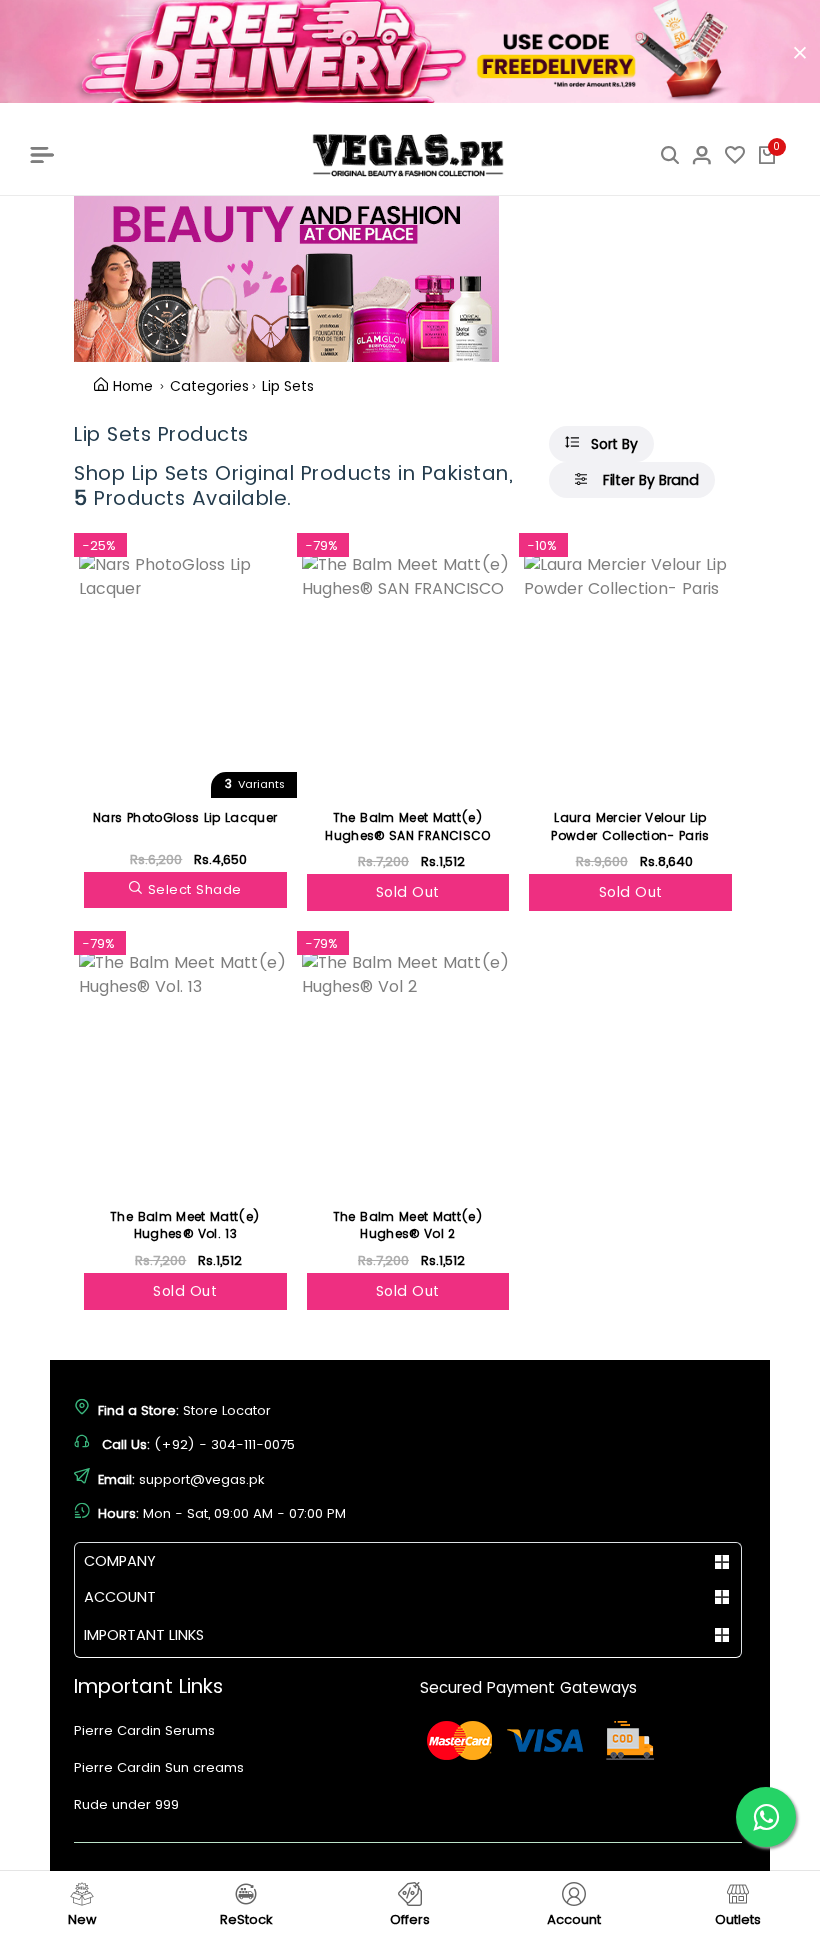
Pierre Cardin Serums (144, 1730)
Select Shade (195, 889)
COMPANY (120, 1561)
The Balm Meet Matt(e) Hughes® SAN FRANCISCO (407, 826)
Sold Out (408, 892)
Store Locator (227, 1410)
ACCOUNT (120, 1597)
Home (133, 386)
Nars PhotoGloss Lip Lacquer (185, 817)
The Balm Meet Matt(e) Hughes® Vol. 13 (185, 1225)
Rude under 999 (126, 1804)
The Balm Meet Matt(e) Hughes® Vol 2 (408, 1225)
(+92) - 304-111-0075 (224, 1444)
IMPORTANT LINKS (144, 1635)
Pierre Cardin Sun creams (159, 1767)
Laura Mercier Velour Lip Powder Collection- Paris (630, 826)
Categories (209, 386)
